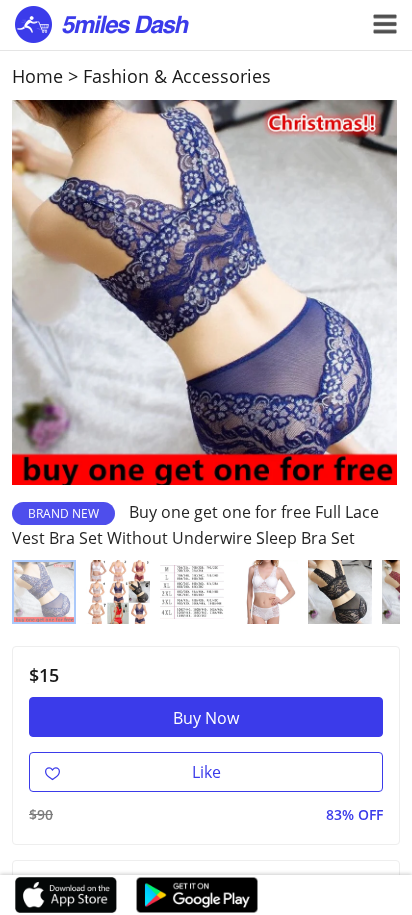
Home (37, 76)
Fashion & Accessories (177, 76)
